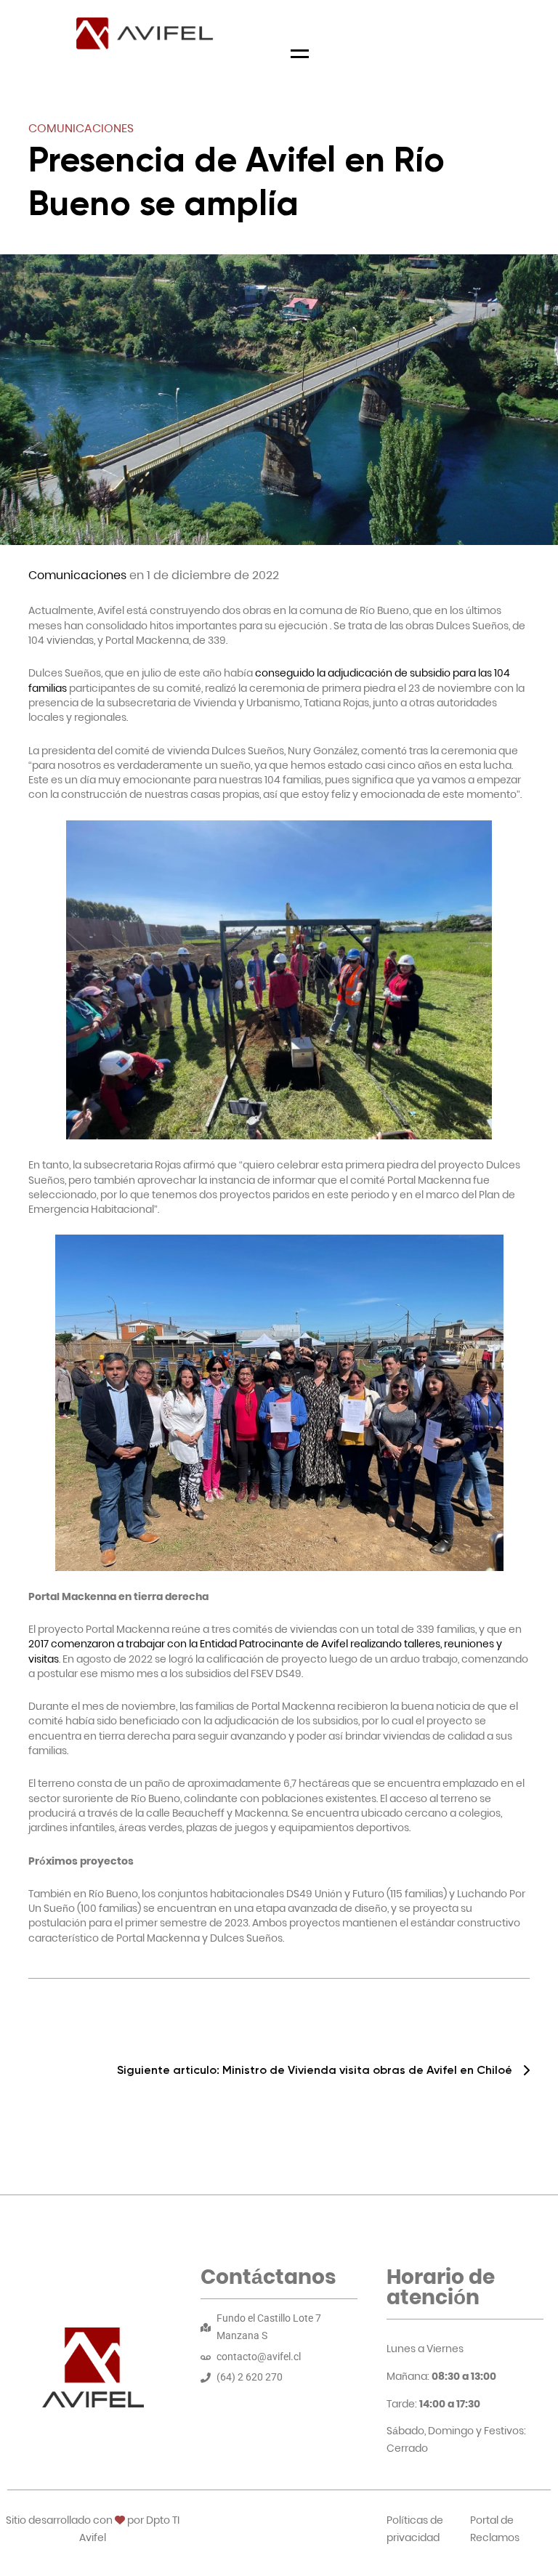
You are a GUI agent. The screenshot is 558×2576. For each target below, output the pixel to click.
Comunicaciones (81, 128)
